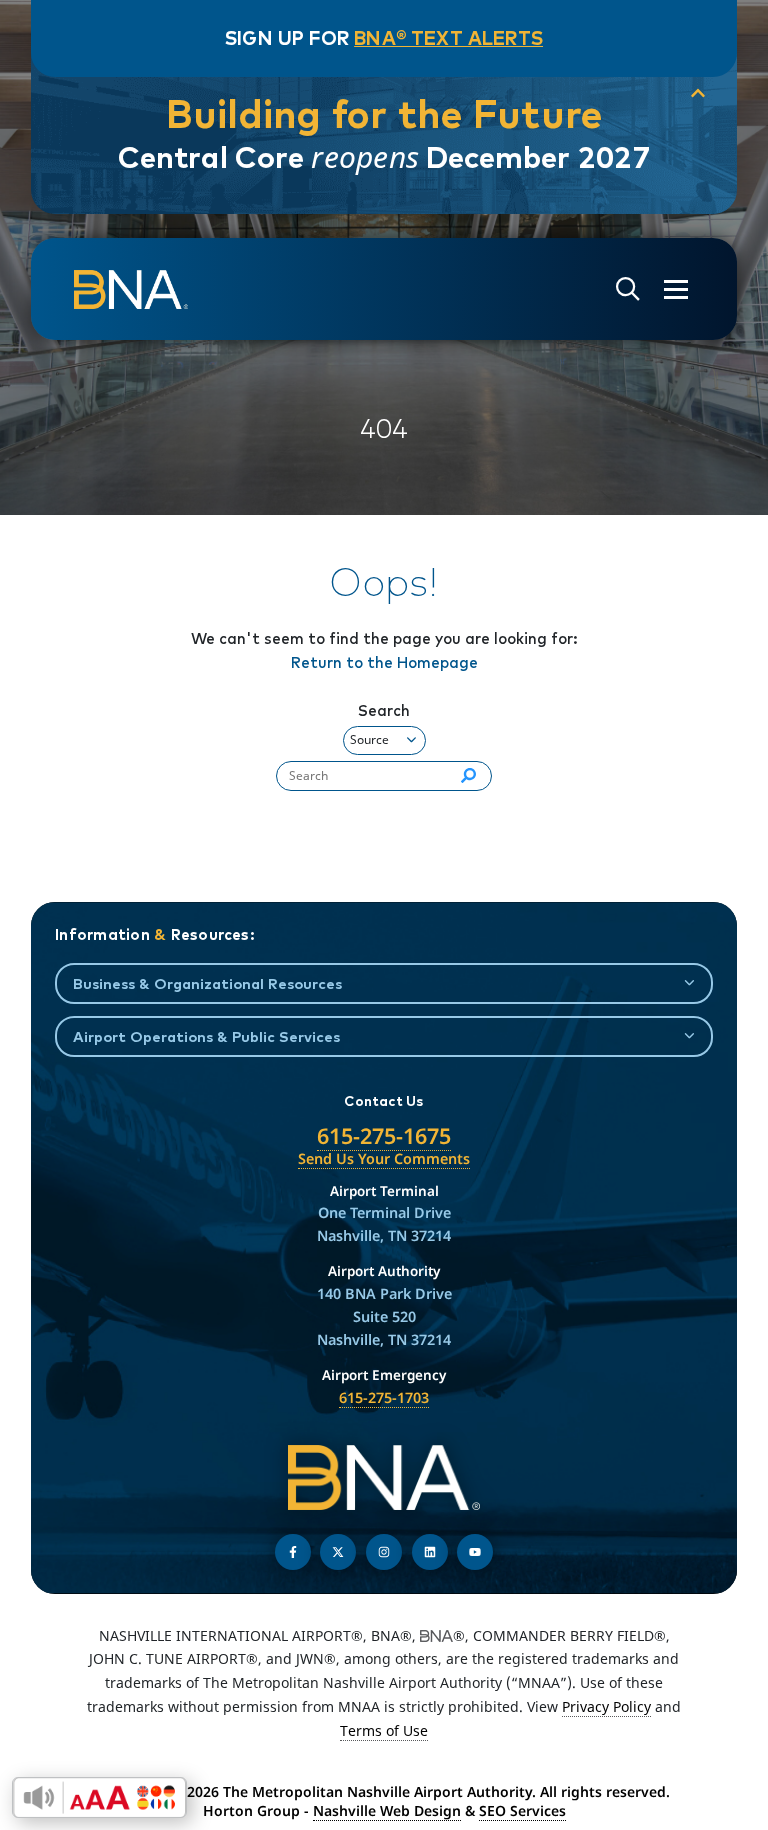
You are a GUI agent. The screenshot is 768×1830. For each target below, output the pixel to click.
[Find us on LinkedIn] (430, 1552)
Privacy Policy (606, 1706)
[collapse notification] (698, 94)
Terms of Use (384, 1730)
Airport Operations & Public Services (206, 1036)
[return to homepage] (131, 290)
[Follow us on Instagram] (384, 1552)
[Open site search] (628, 289)
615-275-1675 (384, 1135)
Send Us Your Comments (384, 1158)
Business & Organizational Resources (207, 983)
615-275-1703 (384, 1397)
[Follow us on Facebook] (293, 1552)
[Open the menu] (676, 289)
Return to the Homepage (384, 662)
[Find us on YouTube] (475, 1552)
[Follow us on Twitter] (338, 1552)
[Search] (468, 776)
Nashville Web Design (387, 1810)
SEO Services (522, 1810)
